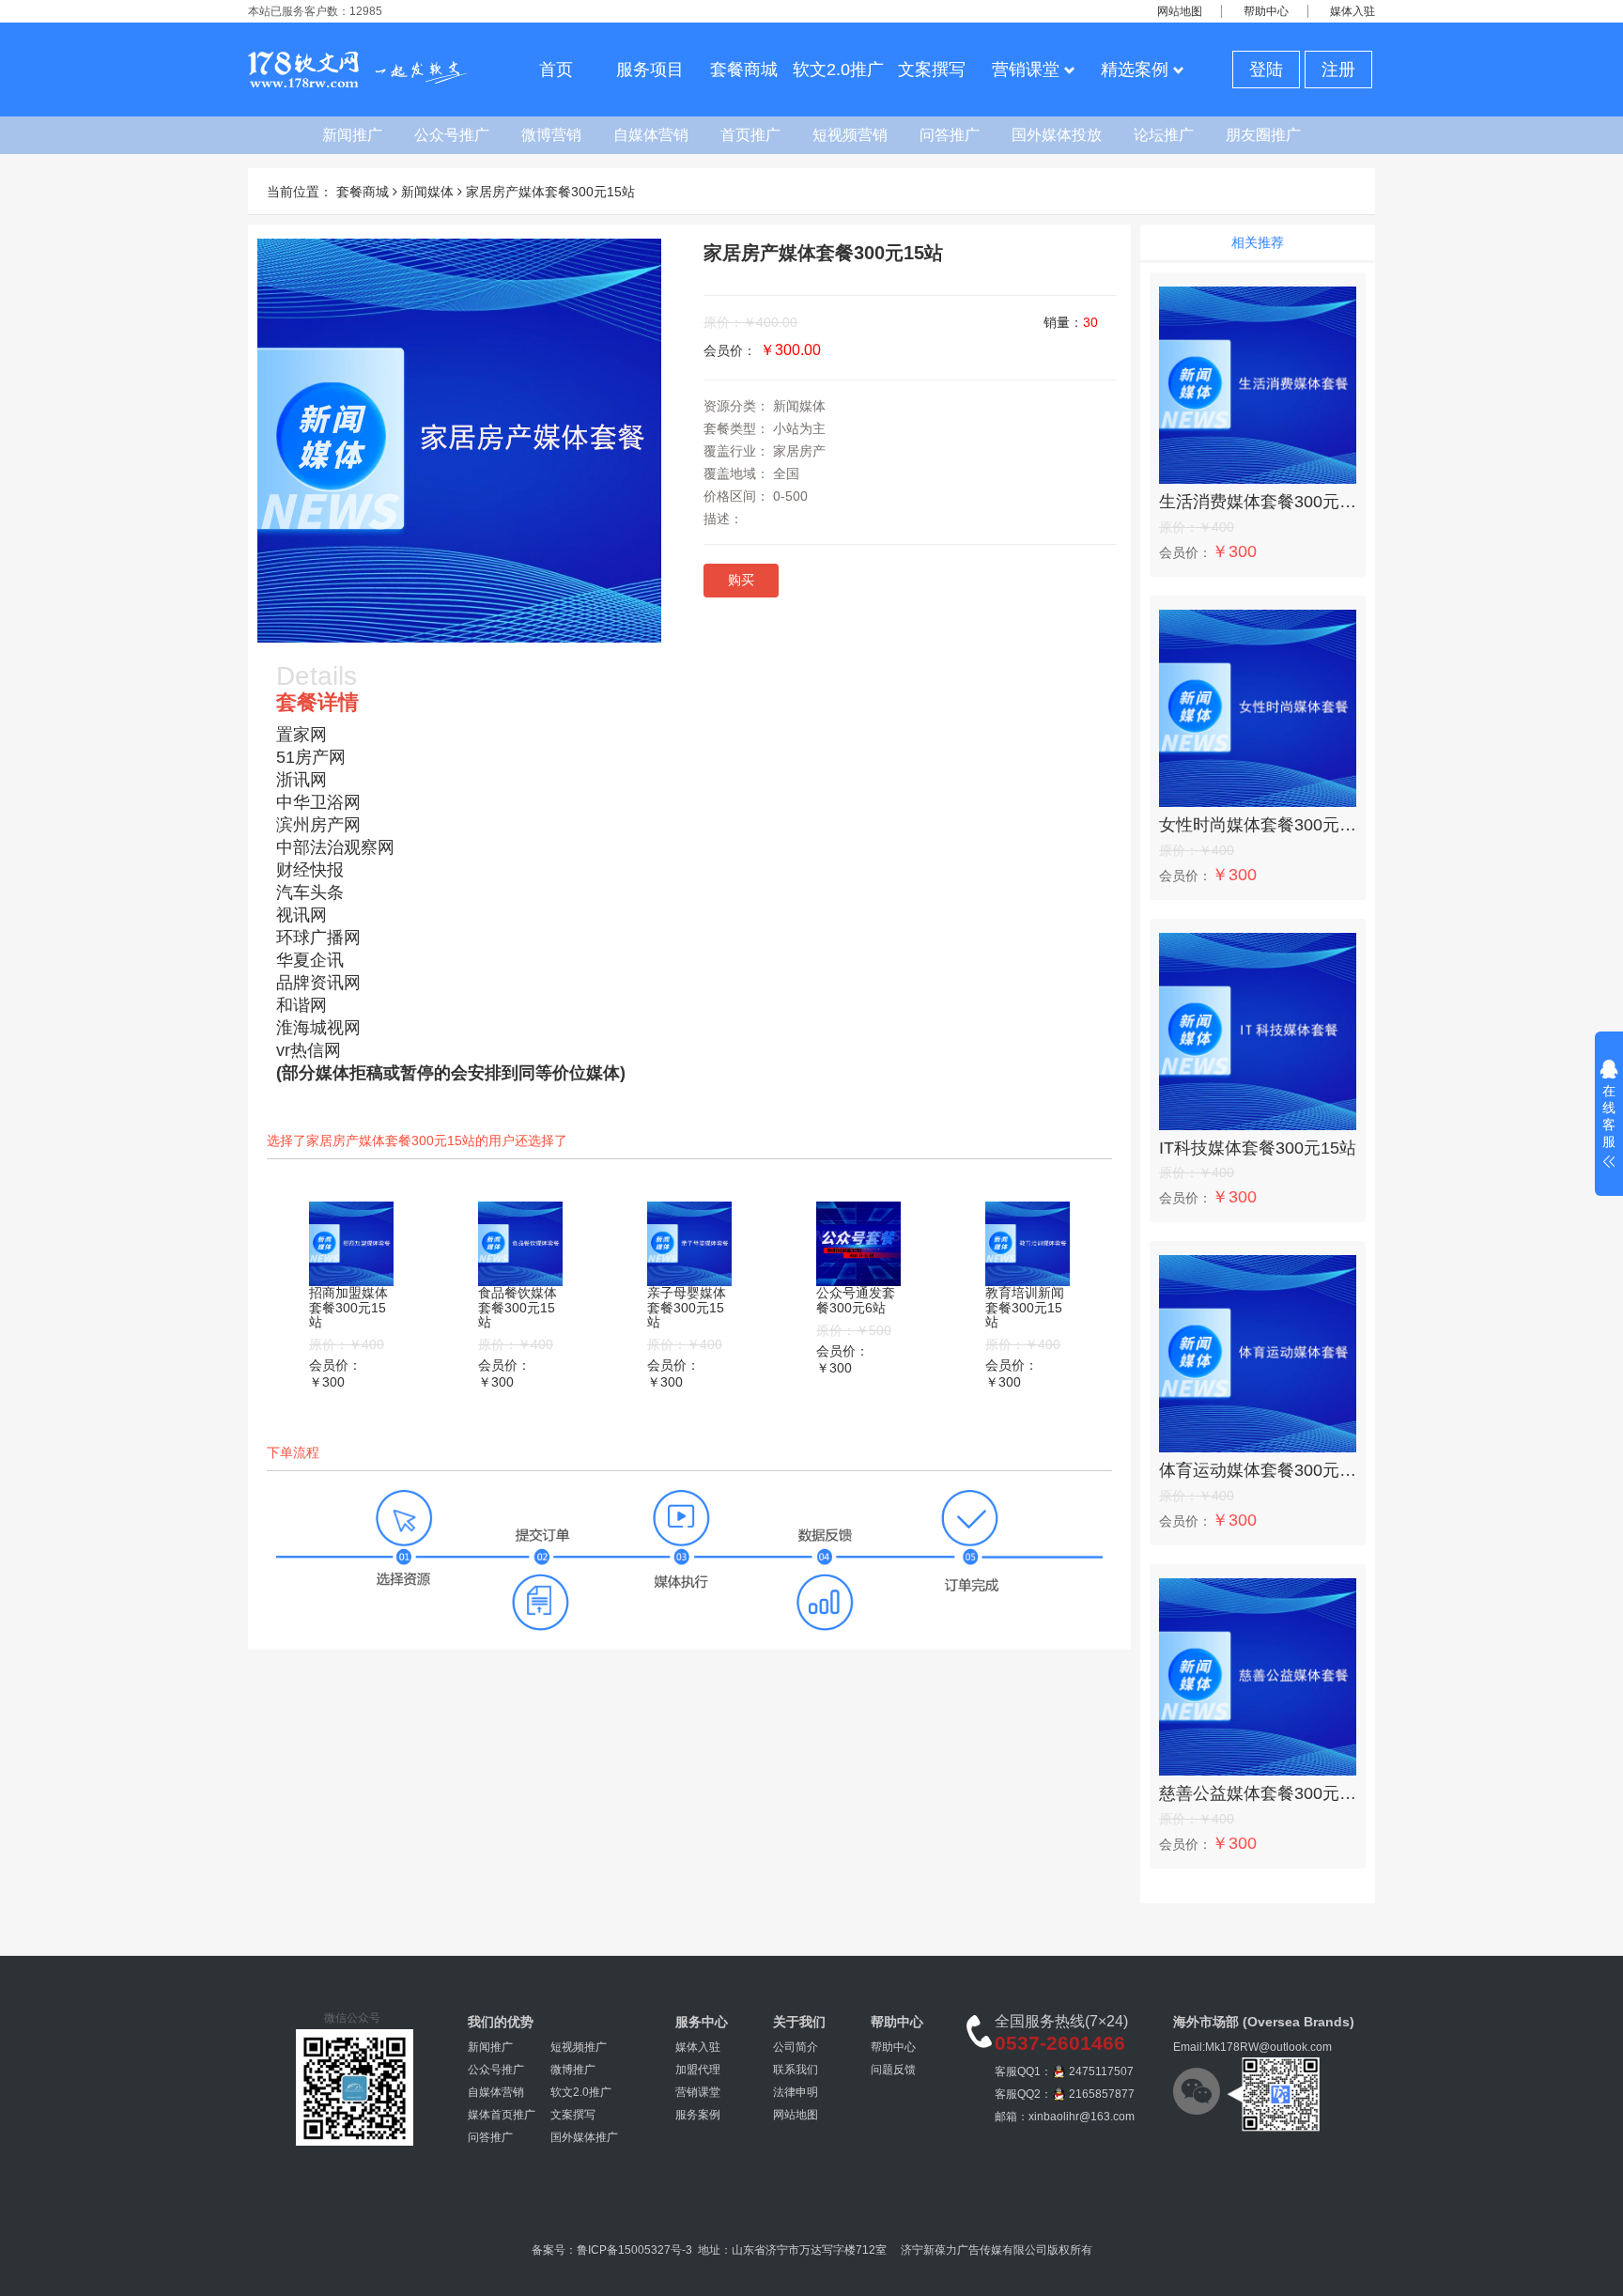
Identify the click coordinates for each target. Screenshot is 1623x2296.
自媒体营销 (651, 135)
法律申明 (796, 2092)
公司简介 (796, 2047)
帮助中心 (1266, 11)
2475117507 (1101, 2071)
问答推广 (950, 135)
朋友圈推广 (1263, 135)
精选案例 (1135, 70)
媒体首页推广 (502, 2115)
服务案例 (698, 2115)
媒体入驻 (1352, 11)
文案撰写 (932, 70)
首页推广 (750, 135)
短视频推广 (579, 2047)
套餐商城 (744, 70)
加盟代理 (698, 2070)
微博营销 (551, 135)
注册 (1338, 70)
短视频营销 (850, 135)
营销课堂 (1026, 70)
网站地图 (1180, 11)
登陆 (1266, 70)
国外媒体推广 (584, 2137)
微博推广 (573, 2070)
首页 (556, 70)
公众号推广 (452, 135)
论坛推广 (1164, 135)
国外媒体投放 (1057, 135)
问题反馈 (893, 2070)
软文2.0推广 (838, 70)
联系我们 (796, 2070)
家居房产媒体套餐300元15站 (550, 192)
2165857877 (1102, 2094)
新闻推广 (352, 135)
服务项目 (650, 70)
